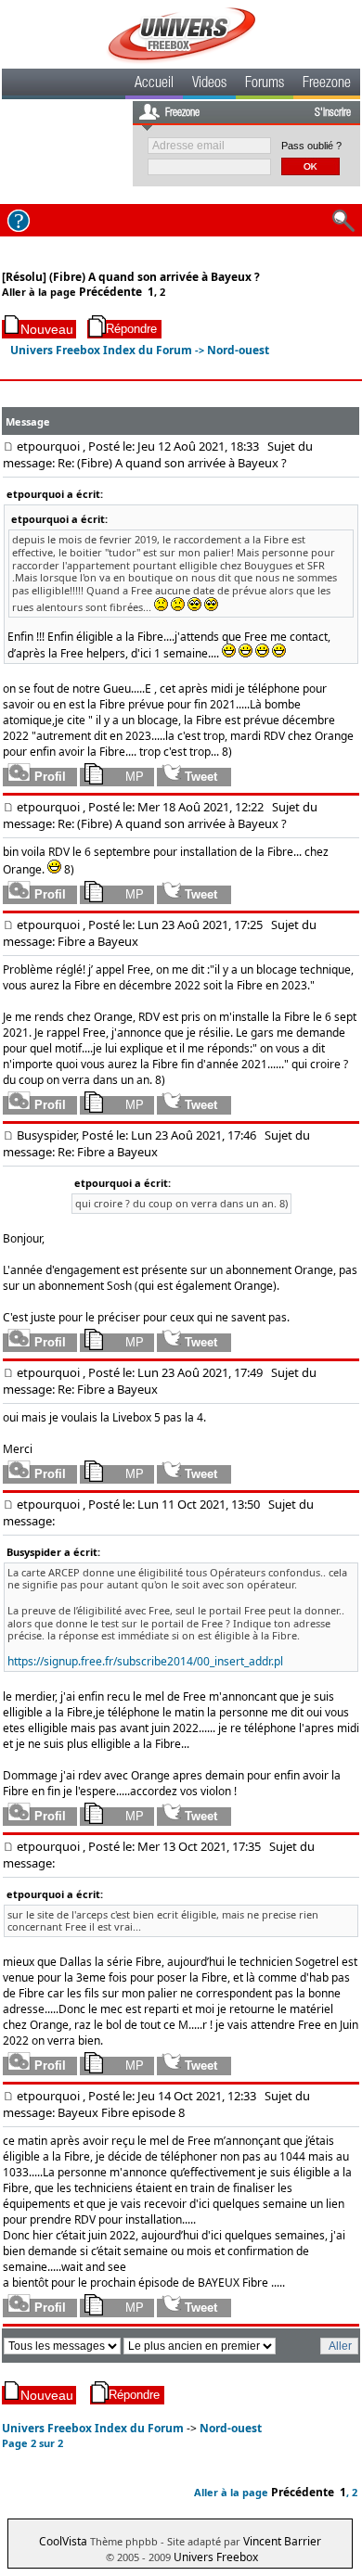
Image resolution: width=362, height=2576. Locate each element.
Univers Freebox (216, 2557)
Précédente (110, 292)
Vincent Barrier (282, 2541)
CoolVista (63, 2541)
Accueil (154, 84)
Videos (209, 84)
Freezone (327, 84)
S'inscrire (333, 113)
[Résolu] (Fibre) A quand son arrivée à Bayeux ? (131, 277)
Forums (265, 84)
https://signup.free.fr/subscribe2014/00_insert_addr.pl (145, 1661)
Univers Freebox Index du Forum (101, 350)
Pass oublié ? (311, 146)
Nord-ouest (238, 350)
